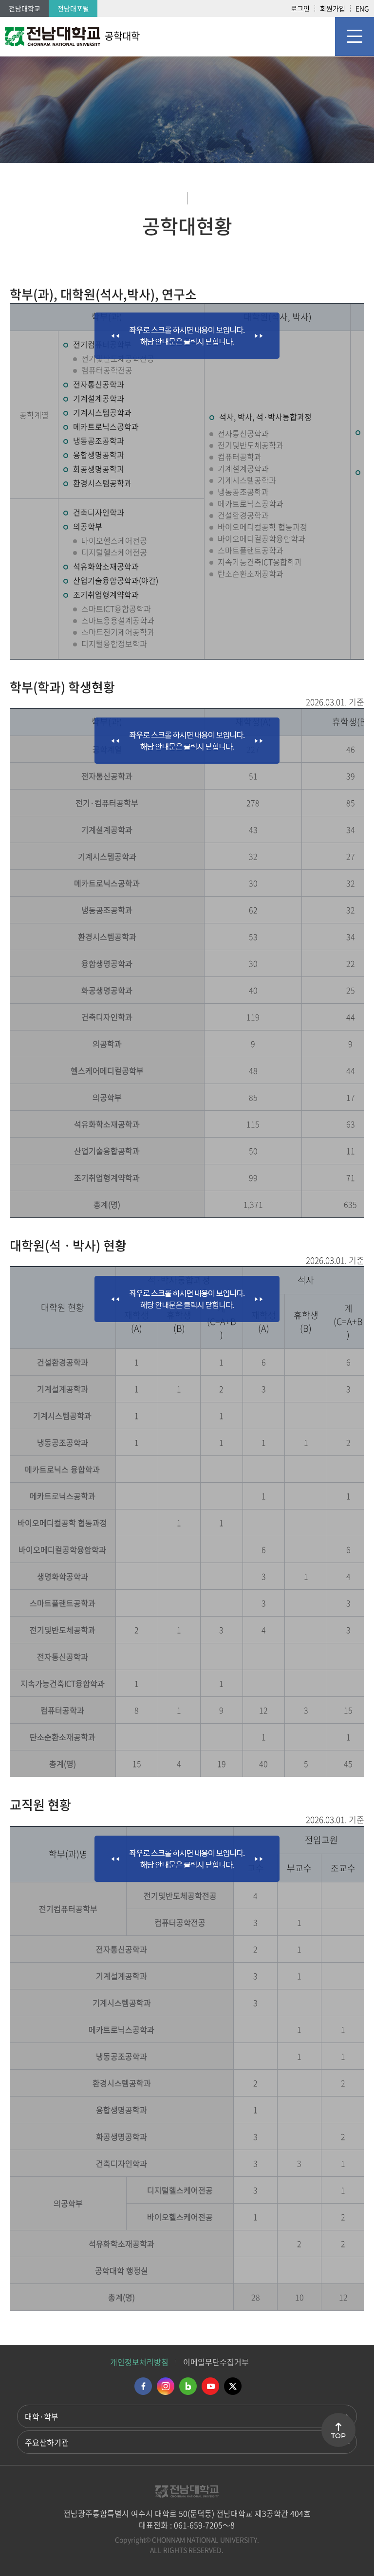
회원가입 (333, 8)
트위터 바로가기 (233, 2386)
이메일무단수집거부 (216, 2362)
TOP (338, 2436)
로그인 (300, 8)
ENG (362, 8)
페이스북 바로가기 (143, 2386)
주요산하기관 (47, 2442)
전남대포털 (73, 8)
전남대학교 (25, 8)
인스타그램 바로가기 (166, 2386)
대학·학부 (42, 2416)
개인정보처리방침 (139, 2362)
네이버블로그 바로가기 (188, 2386)
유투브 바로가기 (210, 2386)
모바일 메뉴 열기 (355, 37)
